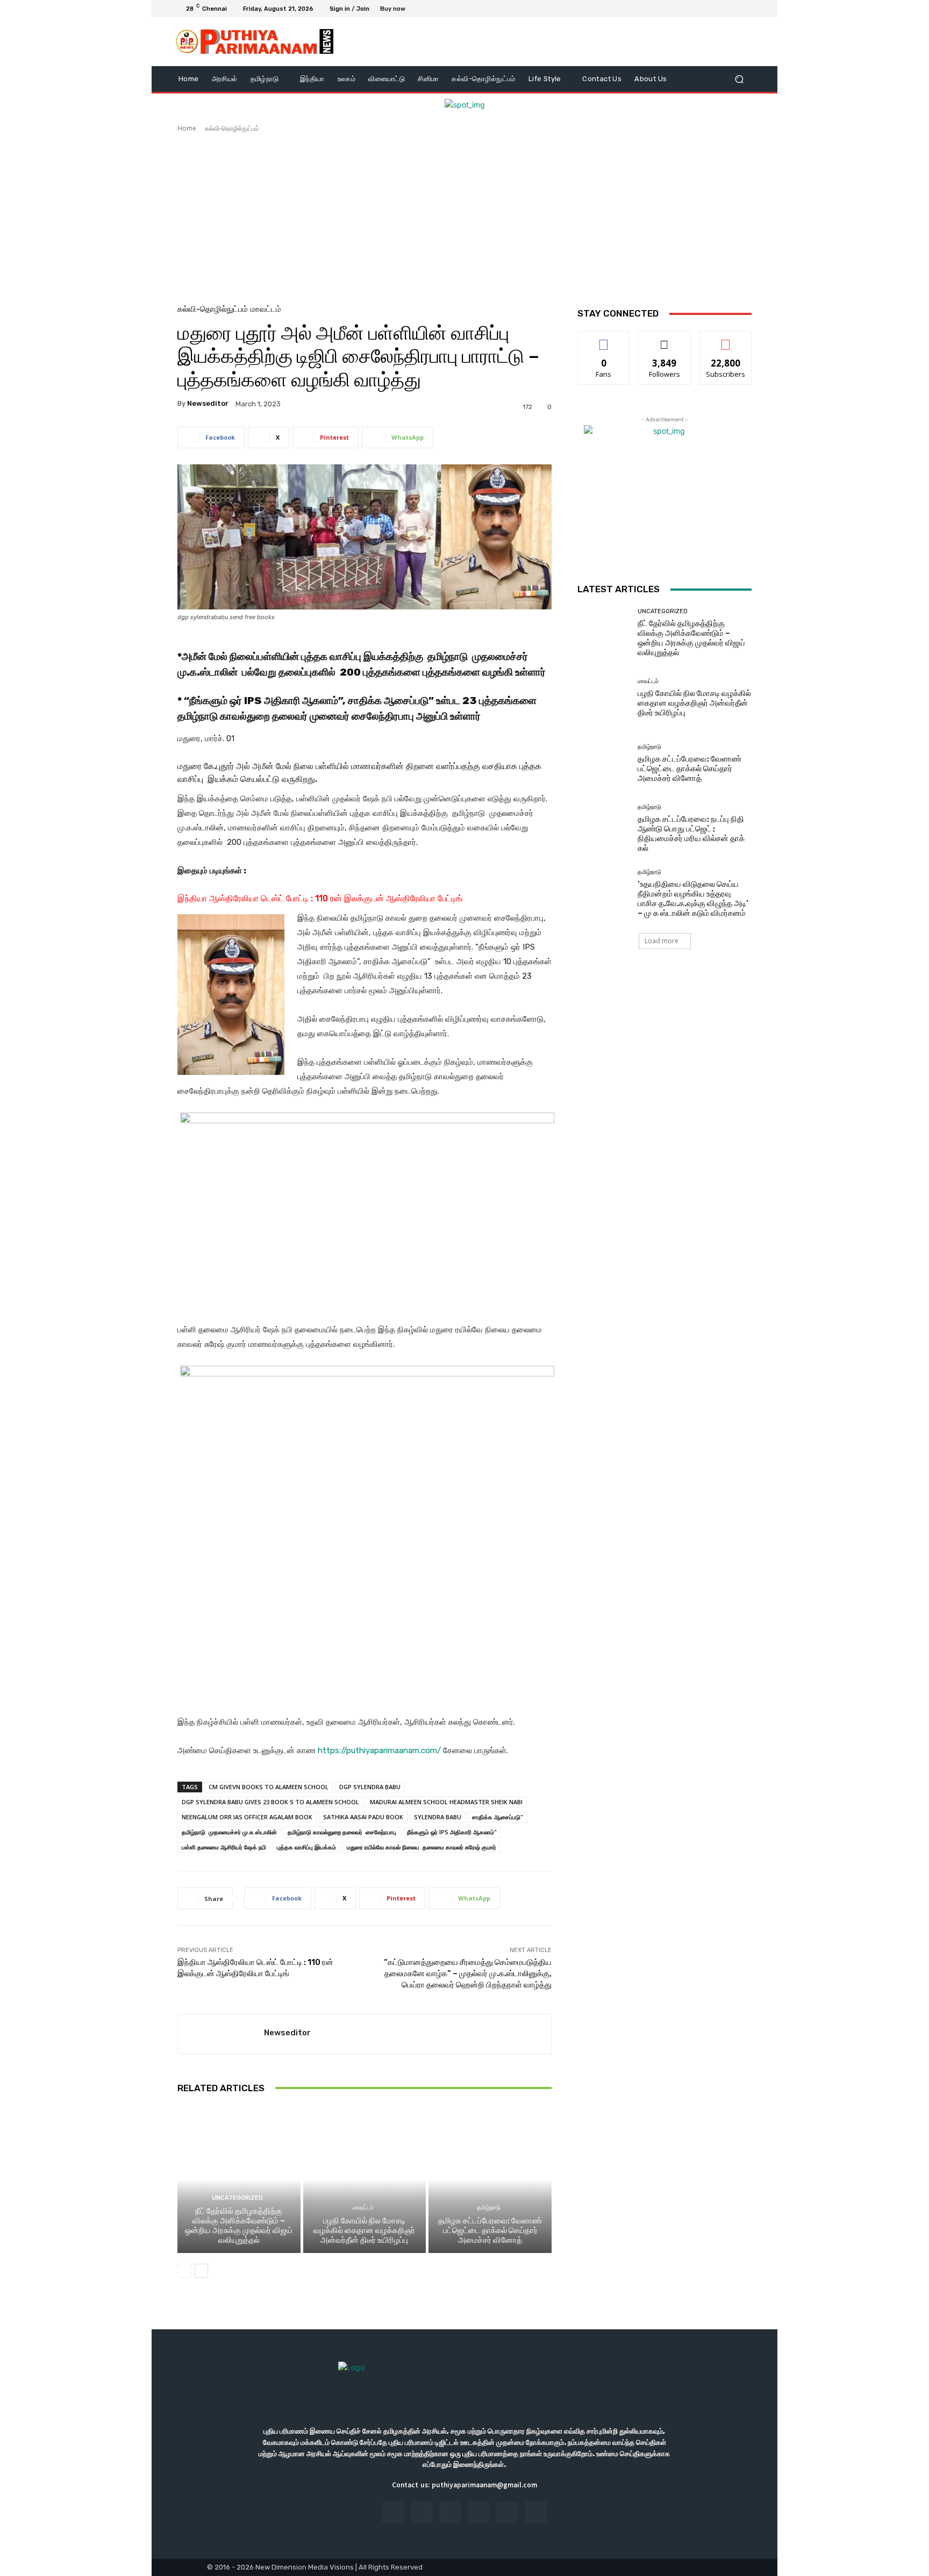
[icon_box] (399, 10)
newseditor (208, 403)
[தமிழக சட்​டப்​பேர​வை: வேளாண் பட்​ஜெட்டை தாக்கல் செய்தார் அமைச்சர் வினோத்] (490, 2179)
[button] (739, 79)
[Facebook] (694, 9)
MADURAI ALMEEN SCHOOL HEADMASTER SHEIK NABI (446, 1802)
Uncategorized (237, 2198)
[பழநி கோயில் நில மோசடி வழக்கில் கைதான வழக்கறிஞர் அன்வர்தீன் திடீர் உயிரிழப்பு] (365, 2179)
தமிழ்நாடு (489, 2208)
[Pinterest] (479, 2512)
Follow (665, 339)
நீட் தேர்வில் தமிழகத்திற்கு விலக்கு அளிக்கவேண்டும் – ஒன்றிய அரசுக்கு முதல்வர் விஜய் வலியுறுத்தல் (239, 2226)
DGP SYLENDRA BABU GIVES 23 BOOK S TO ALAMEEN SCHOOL (270, 1802)
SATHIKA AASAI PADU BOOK (363, 1817)
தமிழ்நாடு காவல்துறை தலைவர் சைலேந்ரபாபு (342, 1832)
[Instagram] (706, 9)
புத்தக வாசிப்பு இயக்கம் (306, 1847)
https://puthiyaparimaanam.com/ (379, 1750)
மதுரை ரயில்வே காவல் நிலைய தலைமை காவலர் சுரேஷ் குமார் (421, 1847)
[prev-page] (184, 2271)
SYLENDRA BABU (438, 1817)
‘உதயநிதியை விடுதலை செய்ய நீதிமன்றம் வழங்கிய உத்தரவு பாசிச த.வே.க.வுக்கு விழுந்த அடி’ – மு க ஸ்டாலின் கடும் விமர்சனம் (693, 899)
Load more (662, 941)
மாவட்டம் (266, 309)
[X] (719, 9)
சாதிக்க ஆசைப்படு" (498, 1817)
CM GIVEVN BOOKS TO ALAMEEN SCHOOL (269, 1787)
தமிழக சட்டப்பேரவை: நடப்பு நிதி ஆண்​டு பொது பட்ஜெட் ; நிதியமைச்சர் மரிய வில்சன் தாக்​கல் (691, 834)
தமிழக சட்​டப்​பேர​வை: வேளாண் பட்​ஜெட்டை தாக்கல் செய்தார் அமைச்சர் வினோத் (490, 2230)
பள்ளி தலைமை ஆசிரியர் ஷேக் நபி (224, 1847)
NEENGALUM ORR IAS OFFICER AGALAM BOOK (247, 1817)
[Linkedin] (450, 2512)
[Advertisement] (464, 214)
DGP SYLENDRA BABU (370, 1787)
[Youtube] (745, 9)
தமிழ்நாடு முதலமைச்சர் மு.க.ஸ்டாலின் (229, 1832)
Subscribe (726, 339)
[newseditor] (221, 2034)
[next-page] (201, 2271)
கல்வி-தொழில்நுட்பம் (232, 128)
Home (187, 128)
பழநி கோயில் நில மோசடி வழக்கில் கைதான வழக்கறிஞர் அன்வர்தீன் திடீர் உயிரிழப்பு (364, 2230)
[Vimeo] (732, 9)
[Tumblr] (507, 2512)
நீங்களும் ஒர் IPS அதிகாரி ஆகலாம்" (452, 1832)
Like (604, 339)
